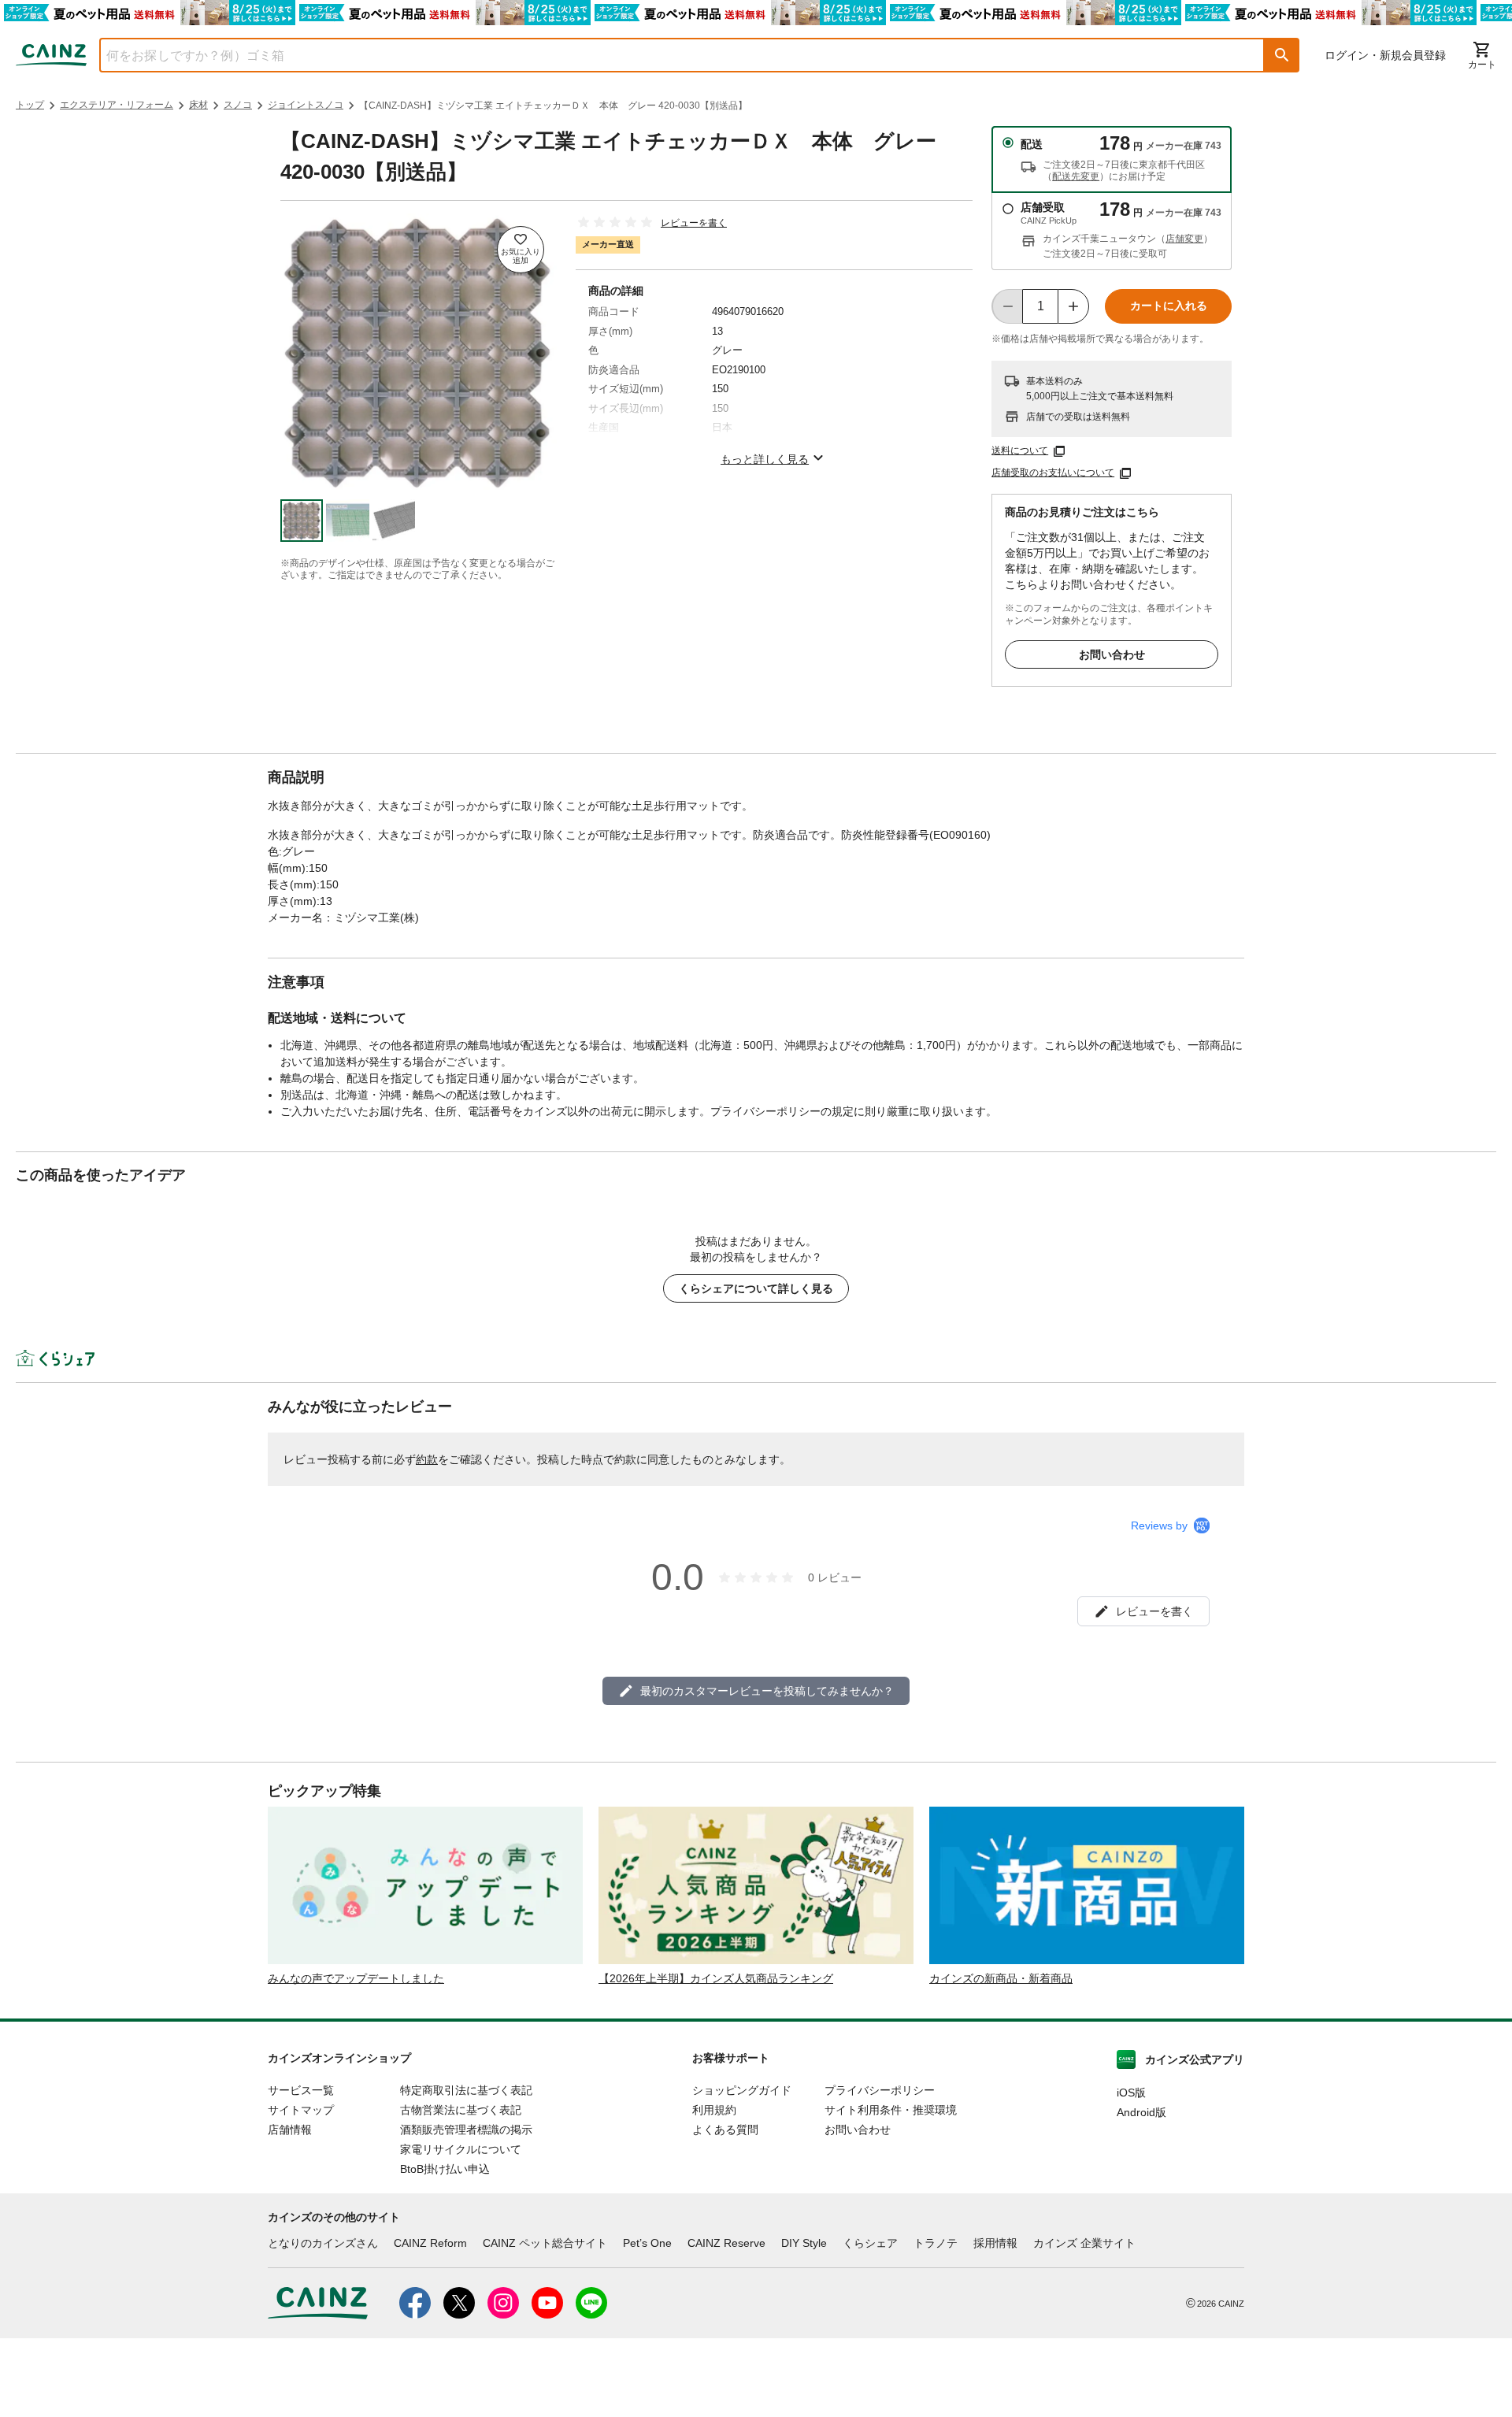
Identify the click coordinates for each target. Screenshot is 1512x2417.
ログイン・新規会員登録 (1385, 55)
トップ (30, 105)
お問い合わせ (1112, 654)
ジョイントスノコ (306, 105)
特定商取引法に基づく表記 (466, 2090)
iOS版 (1131, 2093)
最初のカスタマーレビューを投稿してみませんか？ (767, 1691)
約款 (427, 1459)
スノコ (238, 105)
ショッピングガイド (742, 2090)
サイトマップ (301, 2110)
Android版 (1141, 2112)
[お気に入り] (521, 250)
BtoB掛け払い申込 (445, 2169)
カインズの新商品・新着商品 (1001, 1978)
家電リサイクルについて (461, 2149)
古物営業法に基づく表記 (461, 2110)
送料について (1020, 450)
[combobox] (670, 55)
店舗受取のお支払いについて (1053, 473)
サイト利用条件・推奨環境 (891, 2110)
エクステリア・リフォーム (117, 105)
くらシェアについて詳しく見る (756, 1288)
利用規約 (714, 2110)
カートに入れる (1169, 306)
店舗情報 (290, 2130)
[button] (1282, 55)
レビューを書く (694, 223)
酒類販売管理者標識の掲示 (466, 2130)
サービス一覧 (301, 2090)
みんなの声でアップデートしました (356, 1978)
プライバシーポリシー (880, 2090)
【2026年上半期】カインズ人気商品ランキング (716, 1978)
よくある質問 (725, 2130)
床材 (198, 105)
